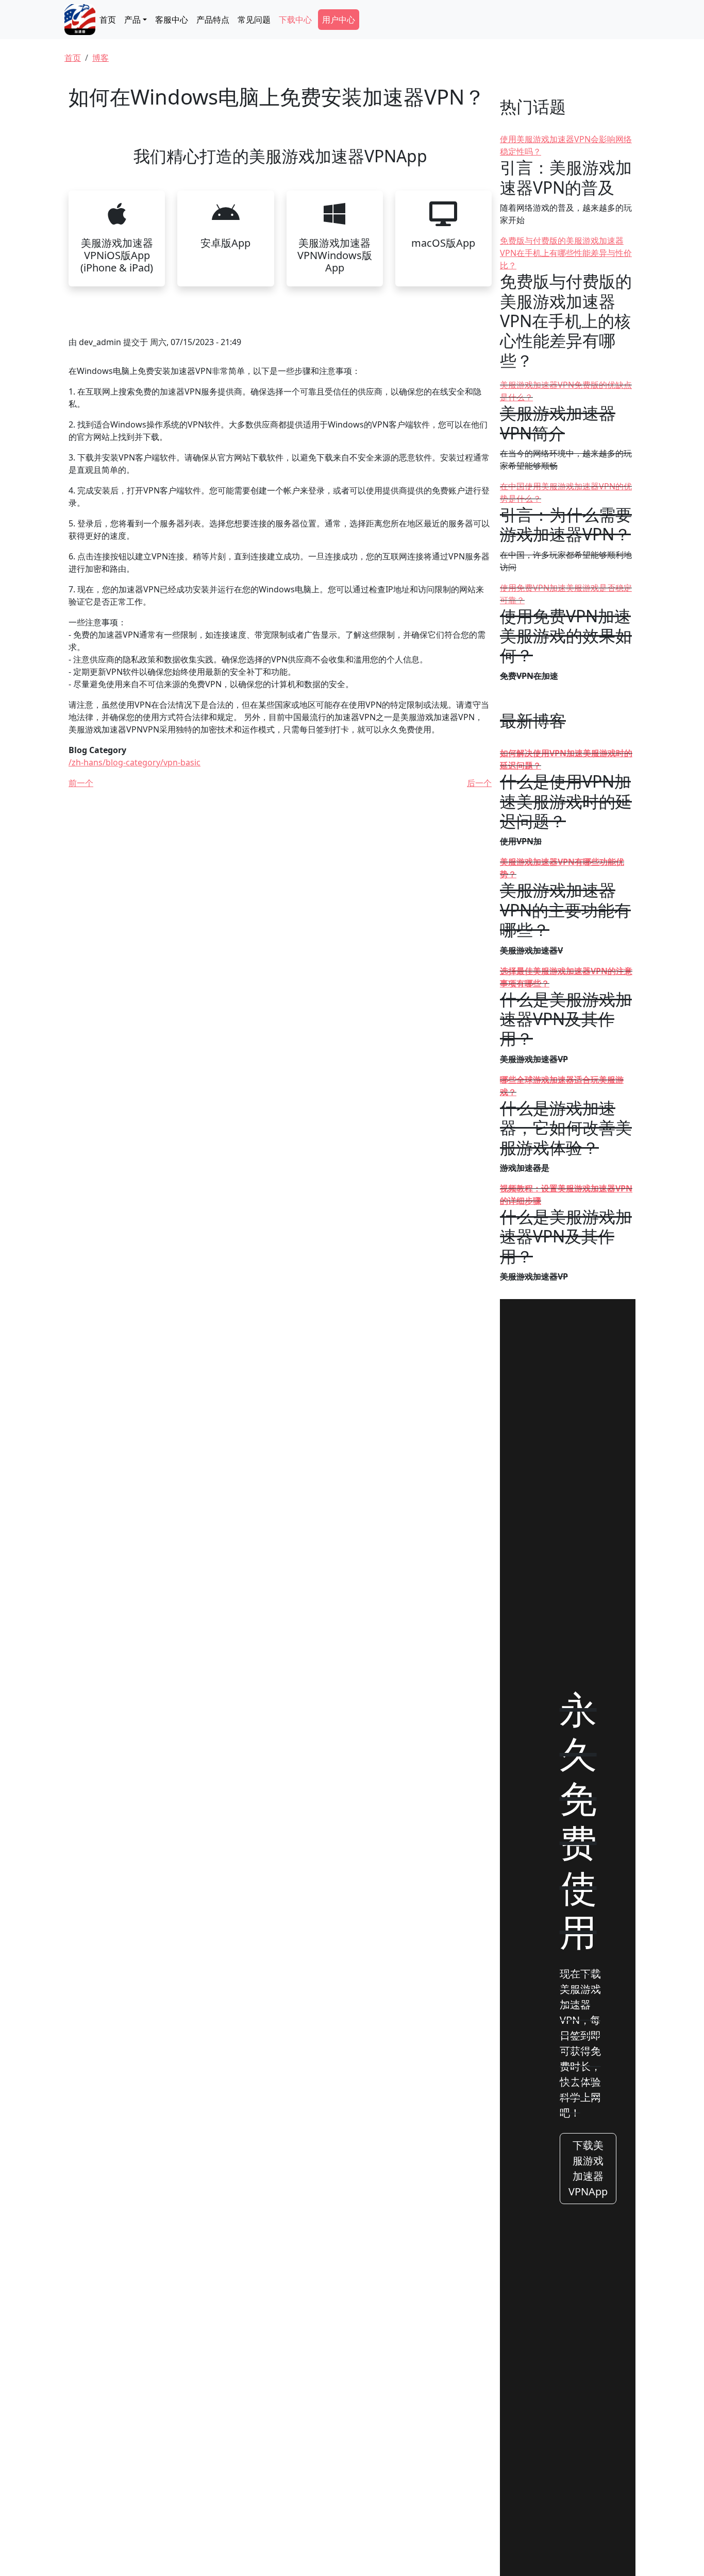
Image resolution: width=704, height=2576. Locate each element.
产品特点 (213, 20)
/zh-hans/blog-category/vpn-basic (135, 762)
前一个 (81, 783)
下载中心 (295, 20)
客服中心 (172, 20)
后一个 (479, 783)
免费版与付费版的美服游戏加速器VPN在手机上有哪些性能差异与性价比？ (566, 253)
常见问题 (254, 20)
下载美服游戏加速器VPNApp (588, 2168)
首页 (108, 20)
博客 (100, 58)
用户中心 (339, 20)
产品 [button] (132, 20)
